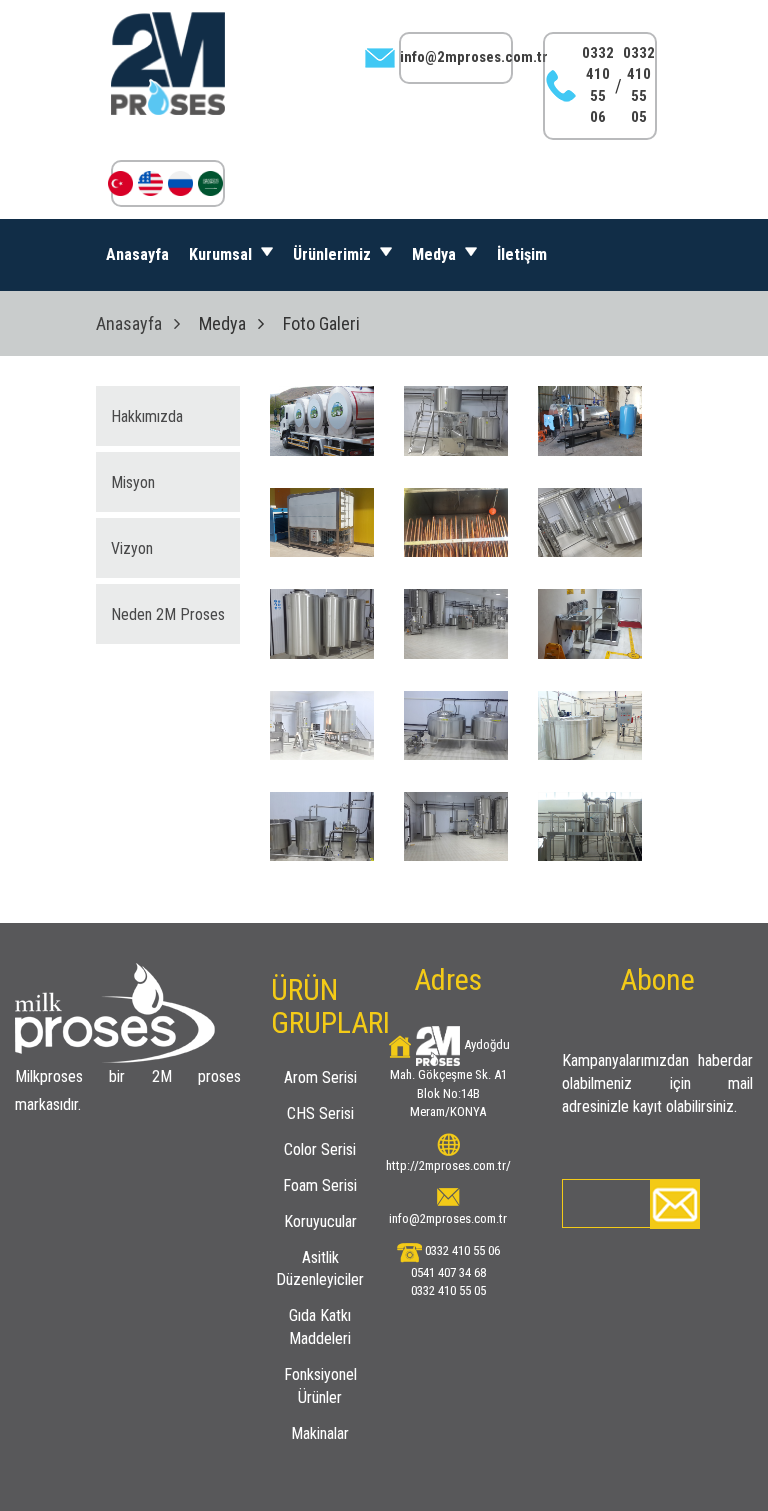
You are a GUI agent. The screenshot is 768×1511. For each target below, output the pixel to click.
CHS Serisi (320, 1113)
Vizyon (132, 548)
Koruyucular (320, 1221)
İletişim (522, 254)
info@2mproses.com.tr (474, 57)
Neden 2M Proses (168, 614)
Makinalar (320, 1433)
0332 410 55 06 (598, 85)
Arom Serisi (320, 1077)
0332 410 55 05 (639, 85)
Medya (436, 254)
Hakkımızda (147, 416)
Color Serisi (320, 1149)
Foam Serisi (320, 1185)
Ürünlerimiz (334, 254)
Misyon (133, 482)
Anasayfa (137, 254)
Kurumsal (222, 254)
